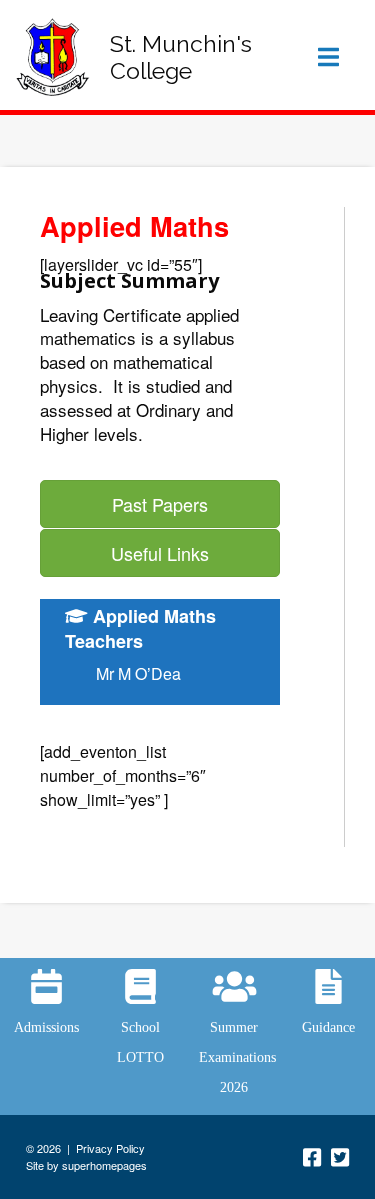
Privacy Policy (110, 1148)
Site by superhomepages (86, 1165)
